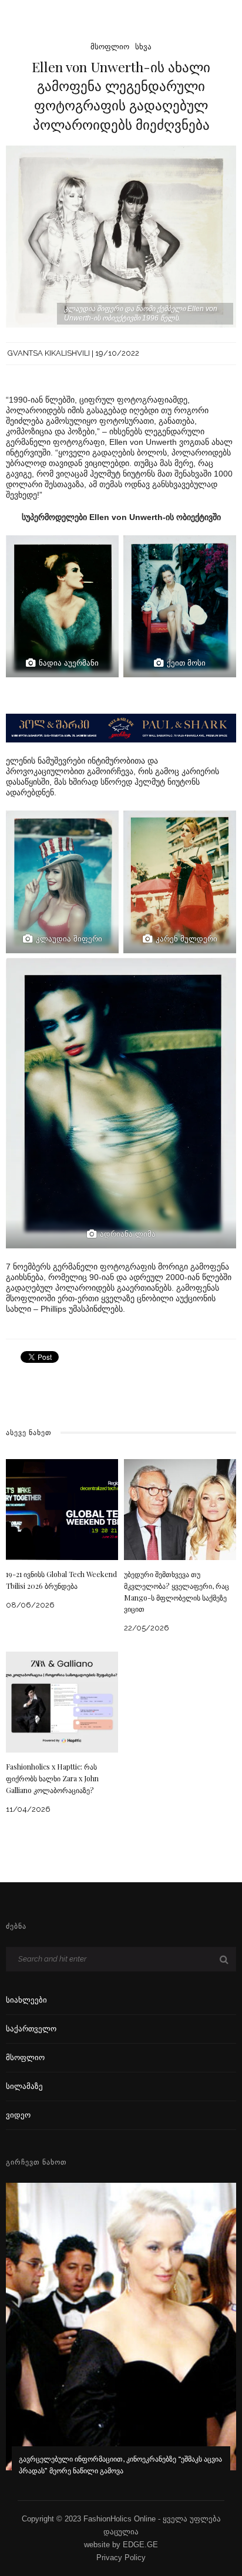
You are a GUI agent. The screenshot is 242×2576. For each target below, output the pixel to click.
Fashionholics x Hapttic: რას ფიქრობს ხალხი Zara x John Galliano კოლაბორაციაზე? (52, 1778)
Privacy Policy (121, 2558)
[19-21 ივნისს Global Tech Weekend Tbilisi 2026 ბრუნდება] (62, 1509)
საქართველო (31, 2029)
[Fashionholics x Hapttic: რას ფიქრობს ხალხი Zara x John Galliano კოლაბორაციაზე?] (62, 1701)
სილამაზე (24, 2086)
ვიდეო (18, 2115)
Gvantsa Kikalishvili (49, 353)
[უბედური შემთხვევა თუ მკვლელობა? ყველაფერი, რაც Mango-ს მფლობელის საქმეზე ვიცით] (180, 1509)
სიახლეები (26, 2000)
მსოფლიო (110, 47)
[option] (121, 2337)
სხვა (143, 47)
